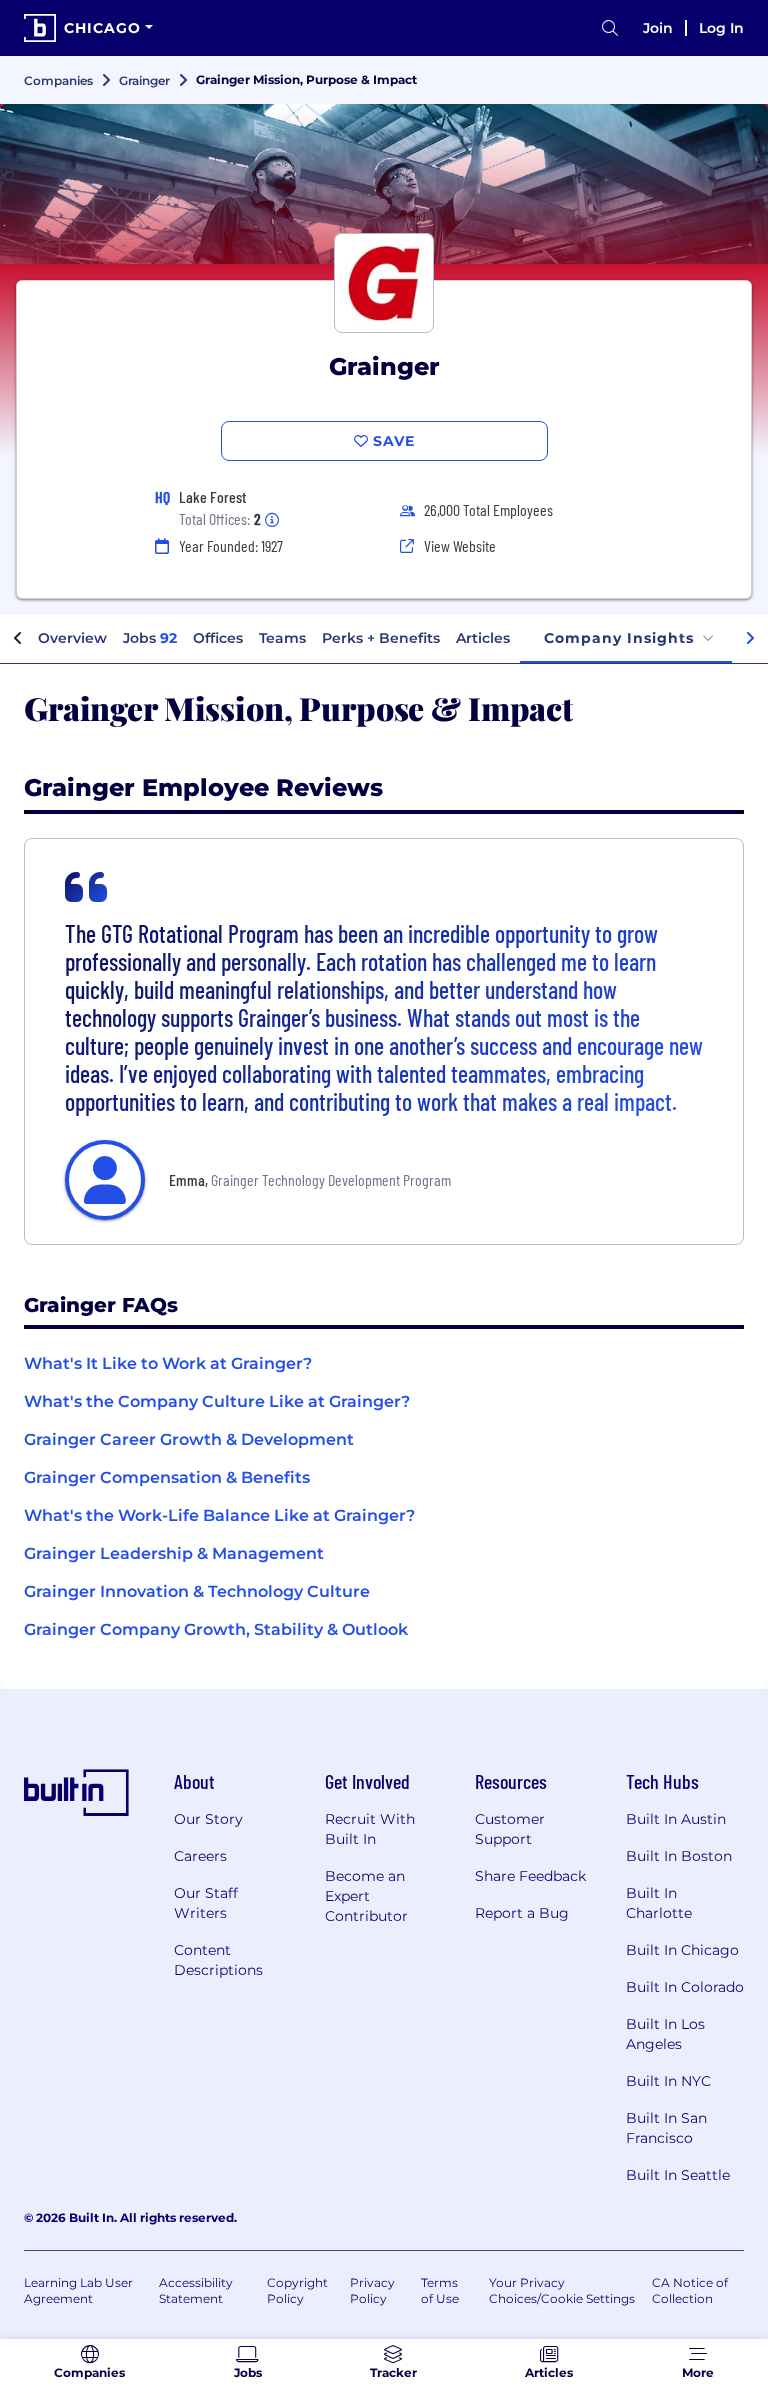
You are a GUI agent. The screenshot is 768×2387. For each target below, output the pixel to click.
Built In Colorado (685, 1987)
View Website (460, 545)
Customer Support (510, 1829)
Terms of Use (440, 2290)
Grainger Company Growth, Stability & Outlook (216, 1629)
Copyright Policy (297, 2290)
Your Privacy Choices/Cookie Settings (562, 2290)
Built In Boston (679, 1856)
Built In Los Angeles (665, 2034)
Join (658, 28)
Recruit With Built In (370, 1829)
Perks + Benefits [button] (381, 638)
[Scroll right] (750, 639)
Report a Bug (522, 1913)
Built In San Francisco (666, 2128)
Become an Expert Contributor (366, 1896)
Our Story (208, 1819)
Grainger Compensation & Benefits (167, 1477)
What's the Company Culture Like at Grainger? (217, 1401)
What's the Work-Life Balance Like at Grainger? (219, 1515)
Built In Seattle (678, 2175)
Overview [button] (72, 638)
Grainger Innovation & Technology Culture (197, 1591)
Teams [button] (282, 638)
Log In (721, 28)
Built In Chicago (682, 1950)
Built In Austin (676, 1819)
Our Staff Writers (206, 1903)
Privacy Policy (372, 2290)
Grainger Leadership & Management (174, 1553)
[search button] (610, 28)
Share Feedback (530, 1876)
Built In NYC (668, 2081)
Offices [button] (218, 638)
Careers (200, 1856)
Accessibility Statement (196, 2290)
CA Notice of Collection (690, 2290)
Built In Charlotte (659, 1903)
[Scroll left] (18, 639)
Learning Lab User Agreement (78, 2290)
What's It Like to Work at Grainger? (168, 1363)
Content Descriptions (218, 1960)
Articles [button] (483, 638)
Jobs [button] (150, 638)
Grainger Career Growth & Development (189, 1439)
